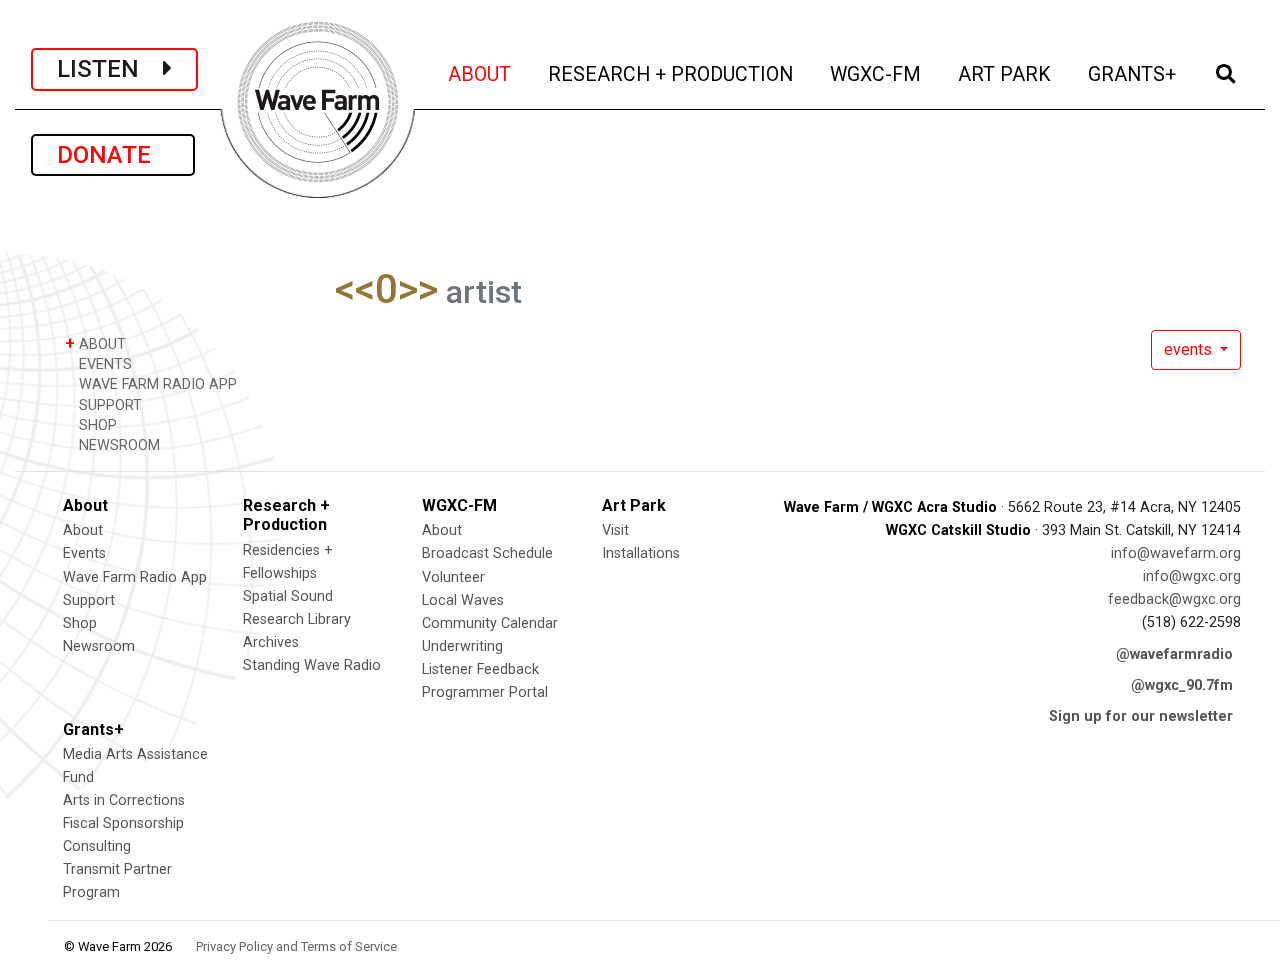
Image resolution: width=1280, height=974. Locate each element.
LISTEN (110, 69)
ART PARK (1006, 74)
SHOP (96, 425)
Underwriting (462, 646)
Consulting (97, 846)
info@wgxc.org (1192, 576)
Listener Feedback (480, 669)
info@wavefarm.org (1176, 553)
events (1190, 349)
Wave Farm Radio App (135, 577)
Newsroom (99, 646)
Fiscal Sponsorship (123, 823)
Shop (80, 623)
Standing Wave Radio (312, 665)
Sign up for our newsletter (1141, 716)
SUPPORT (108, 405)
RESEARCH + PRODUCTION (672, 74)
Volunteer (453, 577)
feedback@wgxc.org (1174, 599)
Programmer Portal (485, 692)
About (83, 530)
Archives (271, 642)
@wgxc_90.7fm (1182, 685)
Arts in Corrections (124, 800)
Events (84, 553)
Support (89, 600)
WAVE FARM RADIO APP (156, 384)
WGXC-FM (877, 74)
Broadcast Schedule (487, 553)
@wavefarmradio (1174, 654)
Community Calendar (490, 623)
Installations (641, 553)
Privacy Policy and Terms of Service (296, 946)
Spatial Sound (288, 596)
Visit (615, 530)
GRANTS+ (1133, 74)
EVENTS (103, 364)
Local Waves (463, 600)
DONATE (113, 155)
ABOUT (481, 74)
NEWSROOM (117, 445)
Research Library (297, 619)
